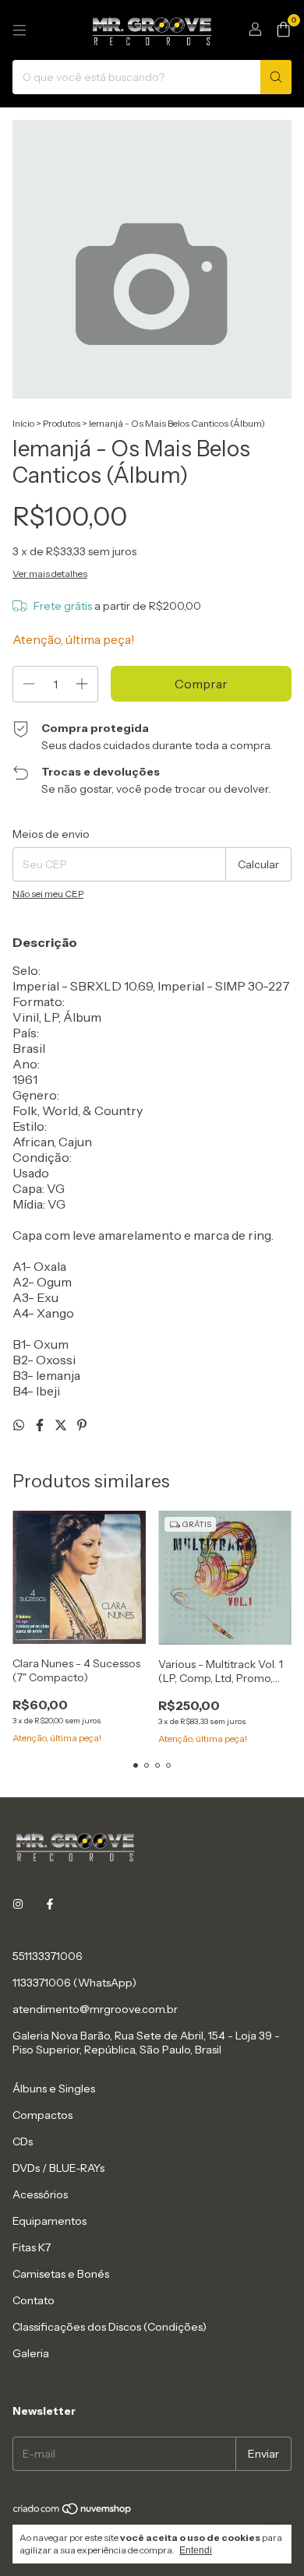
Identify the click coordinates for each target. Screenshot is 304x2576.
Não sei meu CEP (48, 894)
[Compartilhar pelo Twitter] (62, 1425)
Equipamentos (49, 2221)
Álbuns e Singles (54, 2089)
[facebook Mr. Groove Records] (50, 1905)
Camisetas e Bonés (61, 2274)
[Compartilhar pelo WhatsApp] (20, 1425)
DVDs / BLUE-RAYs (58, 2168)
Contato (34, 2300)
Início (23, 423)
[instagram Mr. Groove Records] (18, 1905)
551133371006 (48, 1956)
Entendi (196, 2550)
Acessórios (40, 2194)
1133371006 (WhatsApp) (74, 1983)
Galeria (31, 2353)
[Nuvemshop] (73, 2512)
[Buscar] (276, 77)
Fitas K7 (32, 2247)
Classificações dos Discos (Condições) (110, 2327)
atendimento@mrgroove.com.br (95, 2009)
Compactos (42, 2115)
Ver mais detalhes (50, 574)
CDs (23, 2141)
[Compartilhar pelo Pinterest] (82, 1425)
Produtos (62, 423)
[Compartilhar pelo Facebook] (41, 1425)
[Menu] (19, 30)
